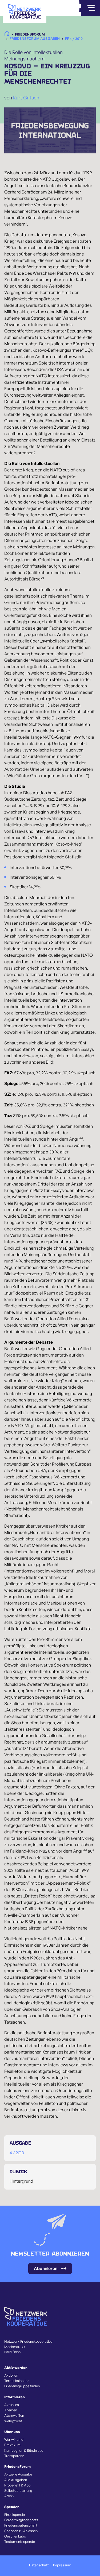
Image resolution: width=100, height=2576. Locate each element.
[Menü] (91, 8)
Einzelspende (15, 2515)
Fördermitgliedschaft (21, 2520)
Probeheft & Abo (17, 2485)
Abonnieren (46, 2268)
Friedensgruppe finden (22, 2386)
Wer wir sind (14, 2439)
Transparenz (14, 2456)
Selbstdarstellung (18, 2490)
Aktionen (11, 2375)
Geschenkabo (15, 2536)
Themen (11, 2410)
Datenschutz (39, 2565)
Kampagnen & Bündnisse (24, 2450)
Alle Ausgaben (16, 2480)
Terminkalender (17, 2381)
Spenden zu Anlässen (21, 2531)
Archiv (9, 2496)
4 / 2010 (17, 2153)
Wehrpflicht (13, 2421)
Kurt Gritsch (26, 98)
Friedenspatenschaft (21, 2525)
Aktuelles (12, 2405)
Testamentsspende (20, 2542)
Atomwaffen (14, 2415)
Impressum (62, 2565)
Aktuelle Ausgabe (18, 2474)
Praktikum (12, 2445)
